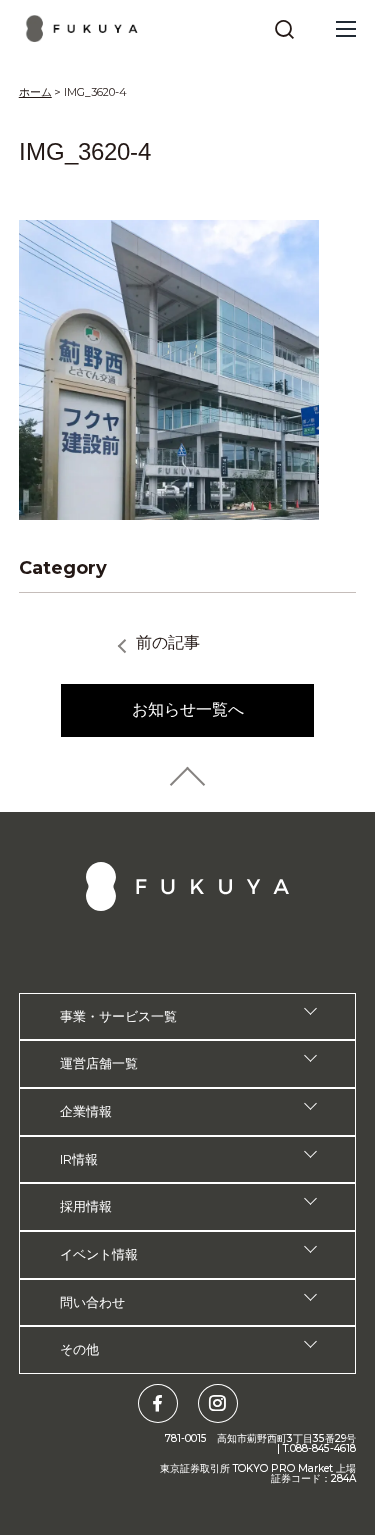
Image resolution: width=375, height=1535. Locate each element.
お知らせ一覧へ (188, 709)
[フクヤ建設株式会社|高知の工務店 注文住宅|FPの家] (82, 28)
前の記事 (168, 642)
